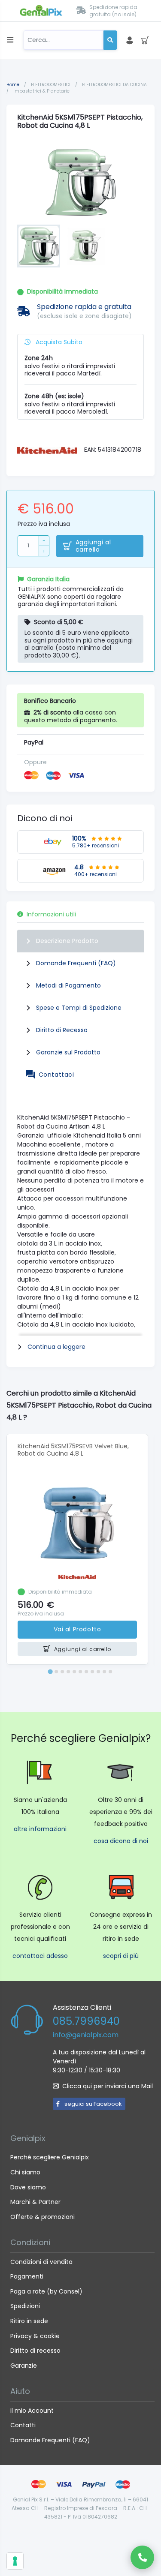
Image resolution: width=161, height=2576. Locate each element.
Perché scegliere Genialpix (50, 2157)
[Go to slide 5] (75, 1672)
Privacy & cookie (35, 2336)
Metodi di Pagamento (68, 985)
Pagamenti (27, 2276)
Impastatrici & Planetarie (41, 91)
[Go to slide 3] (63, 1672)
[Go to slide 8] (93, 1672)
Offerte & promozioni (43, 2217)
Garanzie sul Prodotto (68, 1052)
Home (13, 85)
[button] (39, 246)
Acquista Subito (58, 342)
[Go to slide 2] (57, 1672)
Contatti (23, 2425)
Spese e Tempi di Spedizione (79, 1008)
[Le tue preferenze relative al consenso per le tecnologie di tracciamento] (15, 2561)
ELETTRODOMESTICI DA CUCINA (114, 85)
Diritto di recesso (35, 2351)
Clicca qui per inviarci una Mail (108, 2086)
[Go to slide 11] (111, 1672)
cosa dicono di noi (121, 1841)
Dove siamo (28, 2187)
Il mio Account (32, 2411)
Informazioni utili (51, 914)
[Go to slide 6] (81, 1672)
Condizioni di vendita (41, 2262)
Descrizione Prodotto (67, 941)
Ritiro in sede (29, 2321)
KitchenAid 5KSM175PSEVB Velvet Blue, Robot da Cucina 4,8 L (73, 1450)
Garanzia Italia (48, 579)
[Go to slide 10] (105, 1672)
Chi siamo (25, 2172)
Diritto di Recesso (62, 1030)
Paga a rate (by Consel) (46, 2291)
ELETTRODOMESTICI (51, 85)
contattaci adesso (40, 1956)
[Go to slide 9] (99, 1672)
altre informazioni (40, 1829)
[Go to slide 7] (87, 1672)
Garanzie (24, 2366)
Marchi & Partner (35, 2202)
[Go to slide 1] (50, 1672)
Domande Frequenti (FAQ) (76, 963)
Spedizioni (25, 2306)
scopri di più (121, 1956)
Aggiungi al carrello (93, 546)
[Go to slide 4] (69, 1672)
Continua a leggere (56, 1347)
